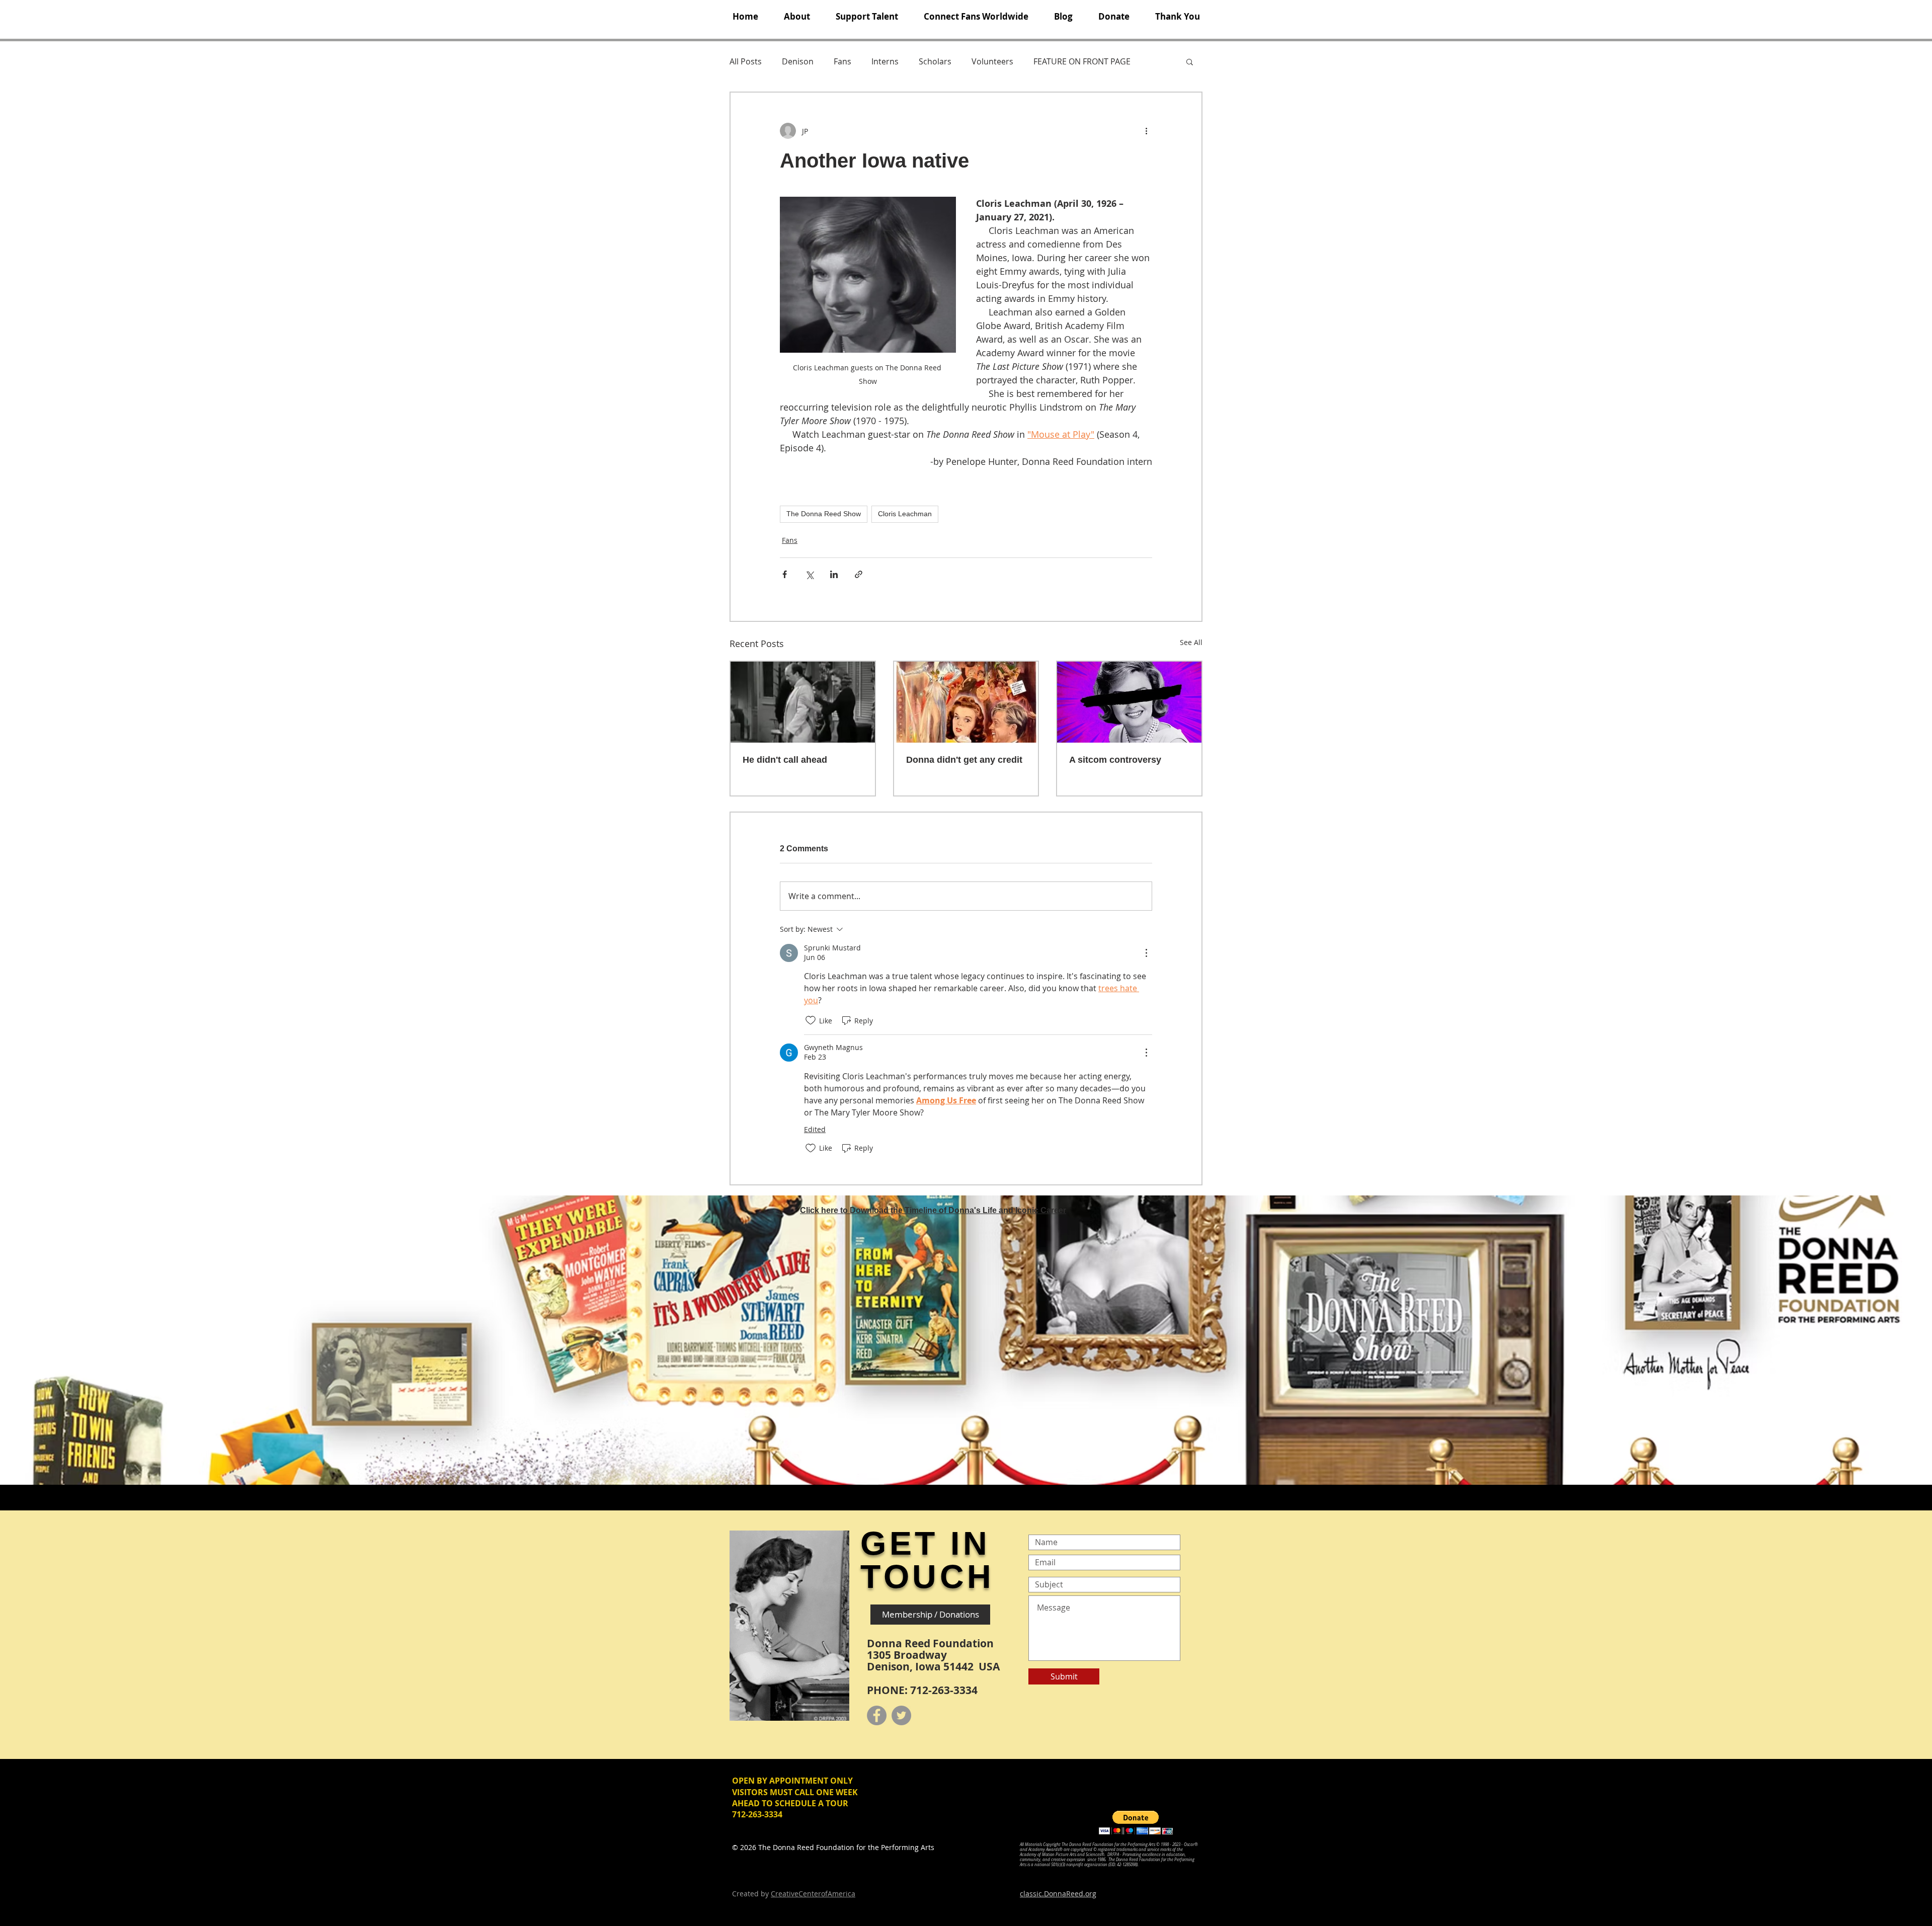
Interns (885, 61)
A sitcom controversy (1115, 760)
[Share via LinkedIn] (834, 574)
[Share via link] (859, 574)
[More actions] (1146, 131)
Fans (842, 61)
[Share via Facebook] (785, 574)
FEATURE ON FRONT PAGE (1082, 61)
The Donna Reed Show (824, 514)
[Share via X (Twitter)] (809, 574)
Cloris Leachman (905, 514)
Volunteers (992, 61)
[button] (797, 17)
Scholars (935, 61)
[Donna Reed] (1129, 702)
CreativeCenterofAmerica (813, 1894)
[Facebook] (877, 1715)
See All (1191, 642)
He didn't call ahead (785, 760)
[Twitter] (901, 1715)
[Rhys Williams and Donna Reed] (803, 702)
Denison (798, 61)
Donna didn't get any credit (964, 760)
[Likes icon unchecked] (811, 1020)
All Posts (746, 61)
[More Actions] (1146, 953)
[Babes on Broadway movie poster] (966, 702)
